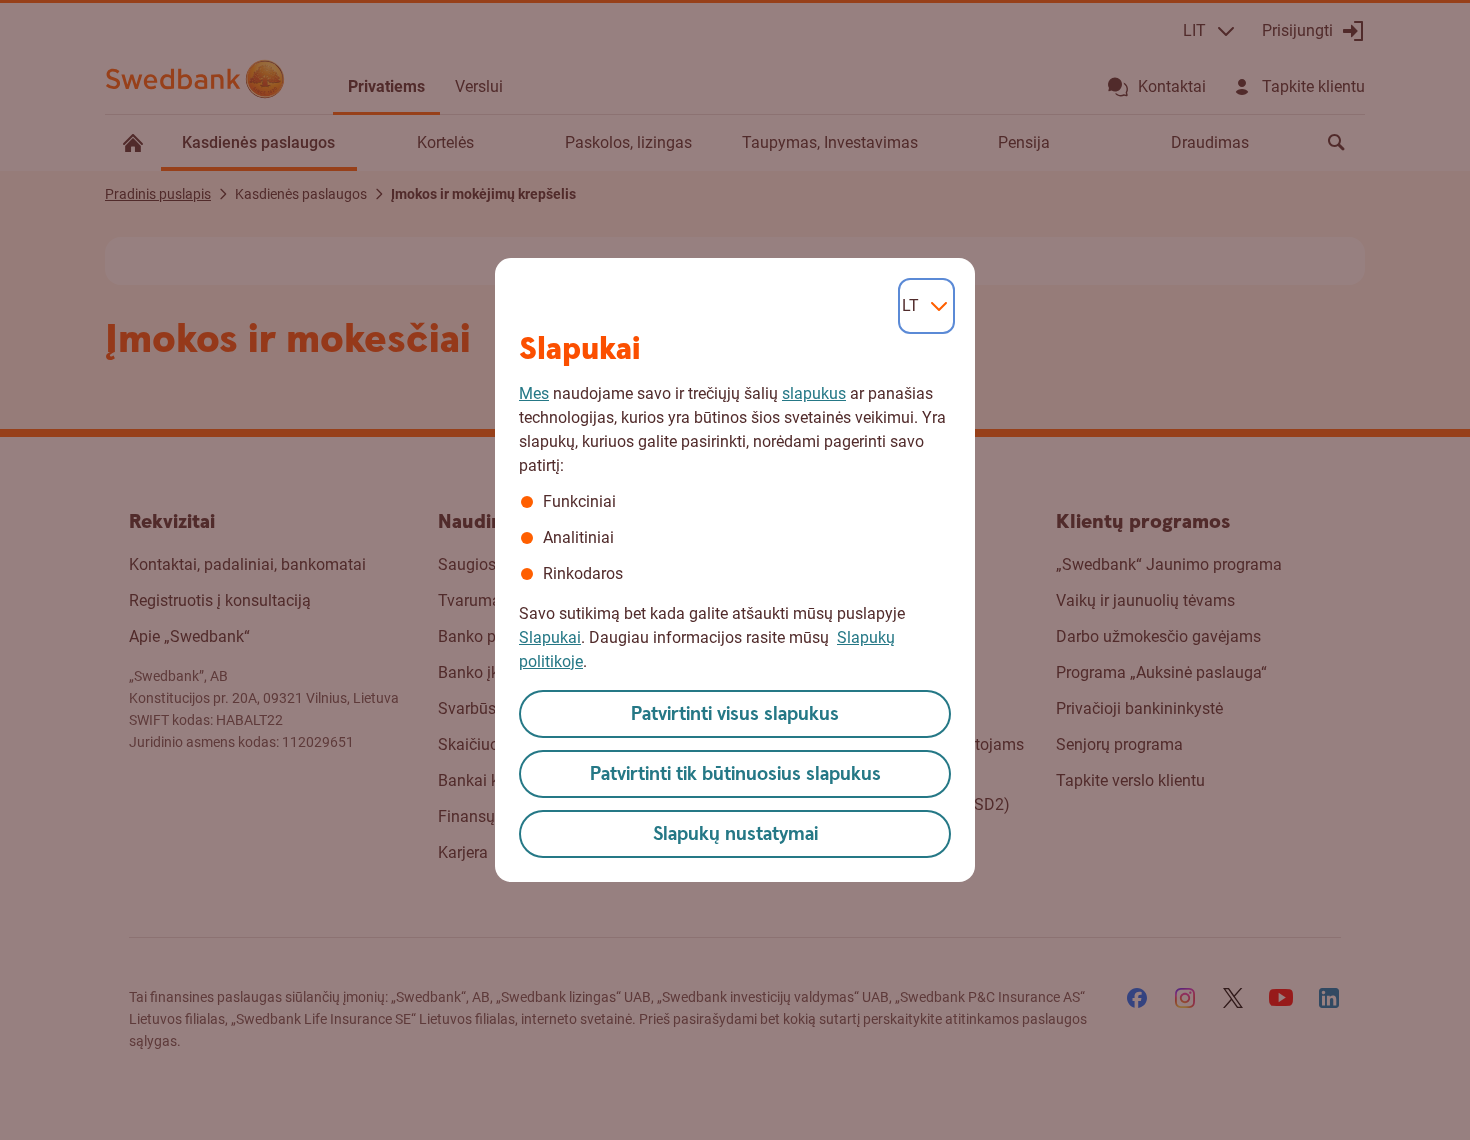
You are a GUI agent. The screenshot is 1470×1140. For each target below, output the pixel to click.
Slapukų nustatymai (735, 834)
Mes (534, 393)
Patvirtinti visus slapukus (735, 714)
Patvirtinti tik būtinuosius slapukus (735, 774)
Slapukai (550, 637)
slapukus (814, 393)
